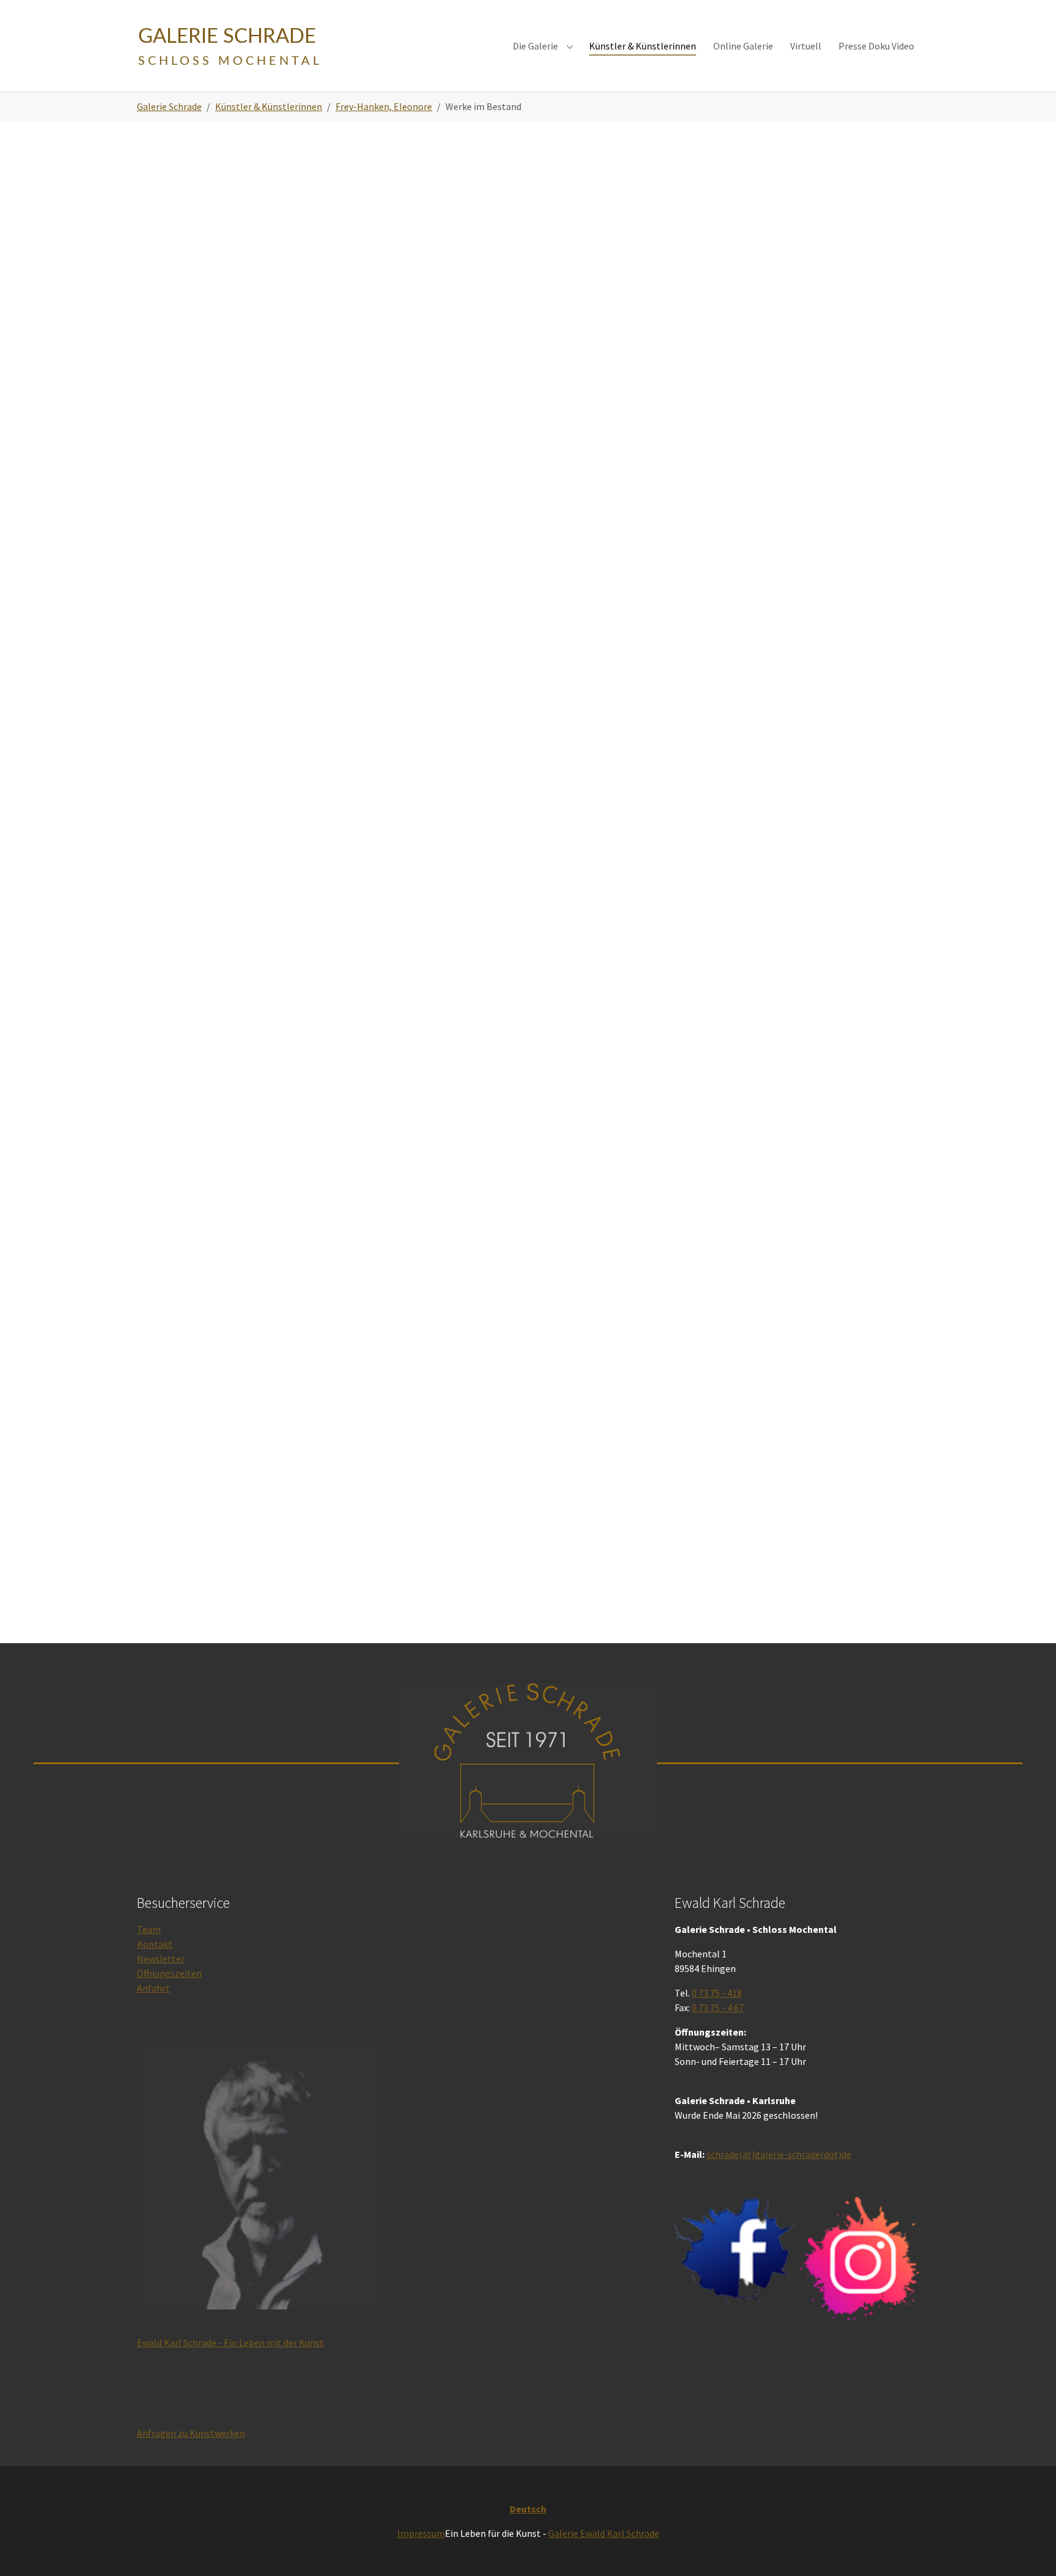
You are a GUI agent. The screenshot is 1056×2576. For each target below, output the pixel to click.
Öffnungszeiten (169, 1973)
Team (149, 1929)
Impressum (421, 2533)
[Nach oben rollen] (1029, 2549)
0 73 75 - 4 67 (718, 2007)
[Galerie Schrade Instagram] (859, 2258)
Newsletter (161, 1959)
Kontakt (155, 1944)
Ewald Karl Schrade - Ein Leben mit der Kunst (230, 2342)
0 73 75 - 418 (717, 1993)
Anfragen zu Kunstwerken (191, 2433)
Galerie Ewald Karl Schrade (604, 2533)
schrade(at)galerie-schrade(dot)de (779, 2154)
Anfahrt (153, 1988)
